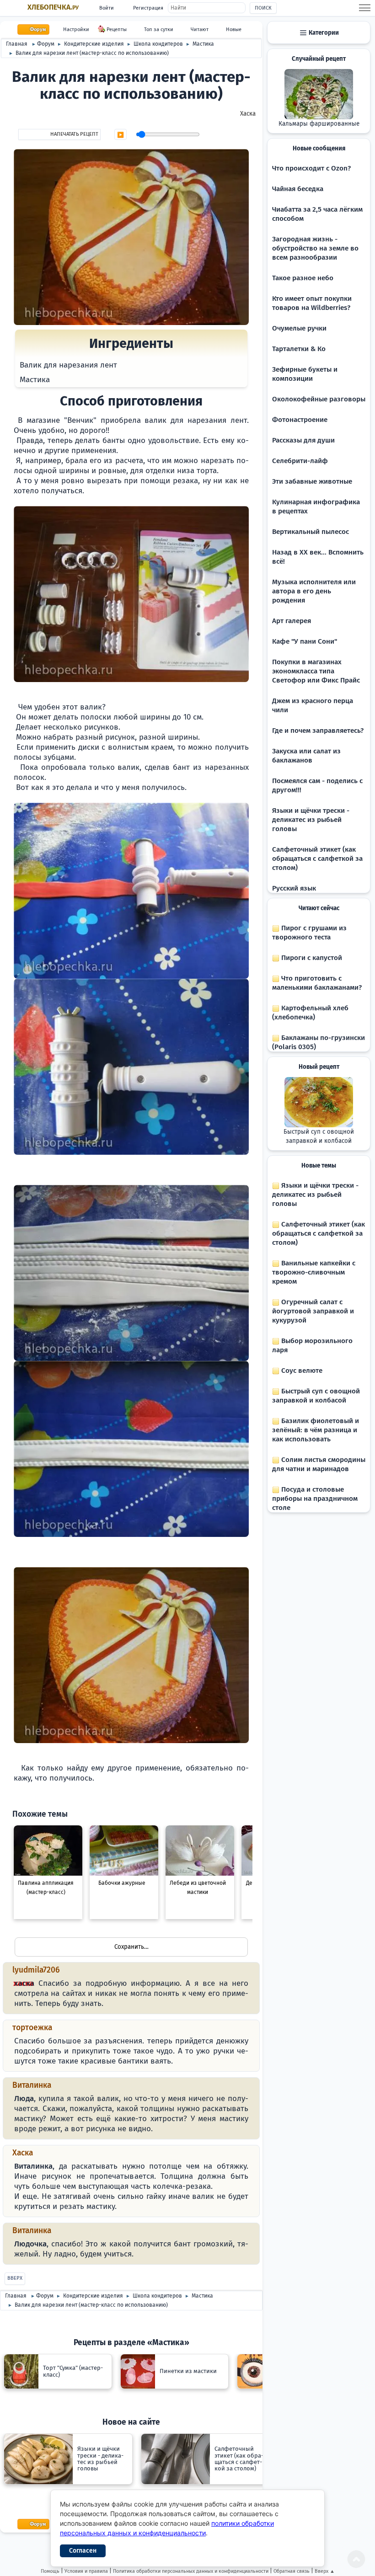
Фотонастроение (300, 420)
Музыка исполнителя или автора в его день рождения (314, 591)
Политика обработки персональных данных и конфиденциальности (191, 2571)
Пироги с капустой (311, 958)
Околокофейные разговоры (319, 399)
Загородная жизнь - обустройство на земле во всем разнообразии (315, 248)
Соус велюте (301, 1371)
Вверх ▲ (325, 2571)
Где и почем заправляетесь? (318, 731)
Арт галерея (292, 621)
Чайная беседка (298, 189)
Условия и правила (86, 2571)
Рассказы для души (303, 440)
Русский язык (294, 888)
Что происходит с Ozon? (311, 168)
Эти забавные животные (312, 481)
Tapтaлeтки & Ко (299, 349)
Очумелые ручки (299, 328)
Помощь (50, 2571)
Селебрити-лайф (300, 461)
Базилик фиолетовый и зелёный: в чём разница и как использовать (316, 1430)
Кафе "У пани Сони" (305, 641)
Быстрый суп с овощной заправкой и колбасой (319, 1136)
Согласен (83, 2551)
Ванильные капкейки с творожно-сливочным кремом (314, 1272)
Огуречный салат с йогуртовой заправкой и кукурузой (313, 1311)
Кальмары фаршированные (319, 124)
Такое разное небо (303, 278)
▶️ (121, 135)
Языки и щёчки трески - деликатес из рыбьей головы (311, 820)
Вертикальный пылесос (311, 532)
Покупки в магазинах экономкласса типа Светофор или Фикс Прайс (316, 671)
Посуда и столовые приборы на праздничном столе (315, 1499)
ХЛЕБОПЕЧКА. (53, 7)
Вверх (15, 2278)
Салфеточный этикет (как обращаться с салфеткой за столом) (317, 859)
